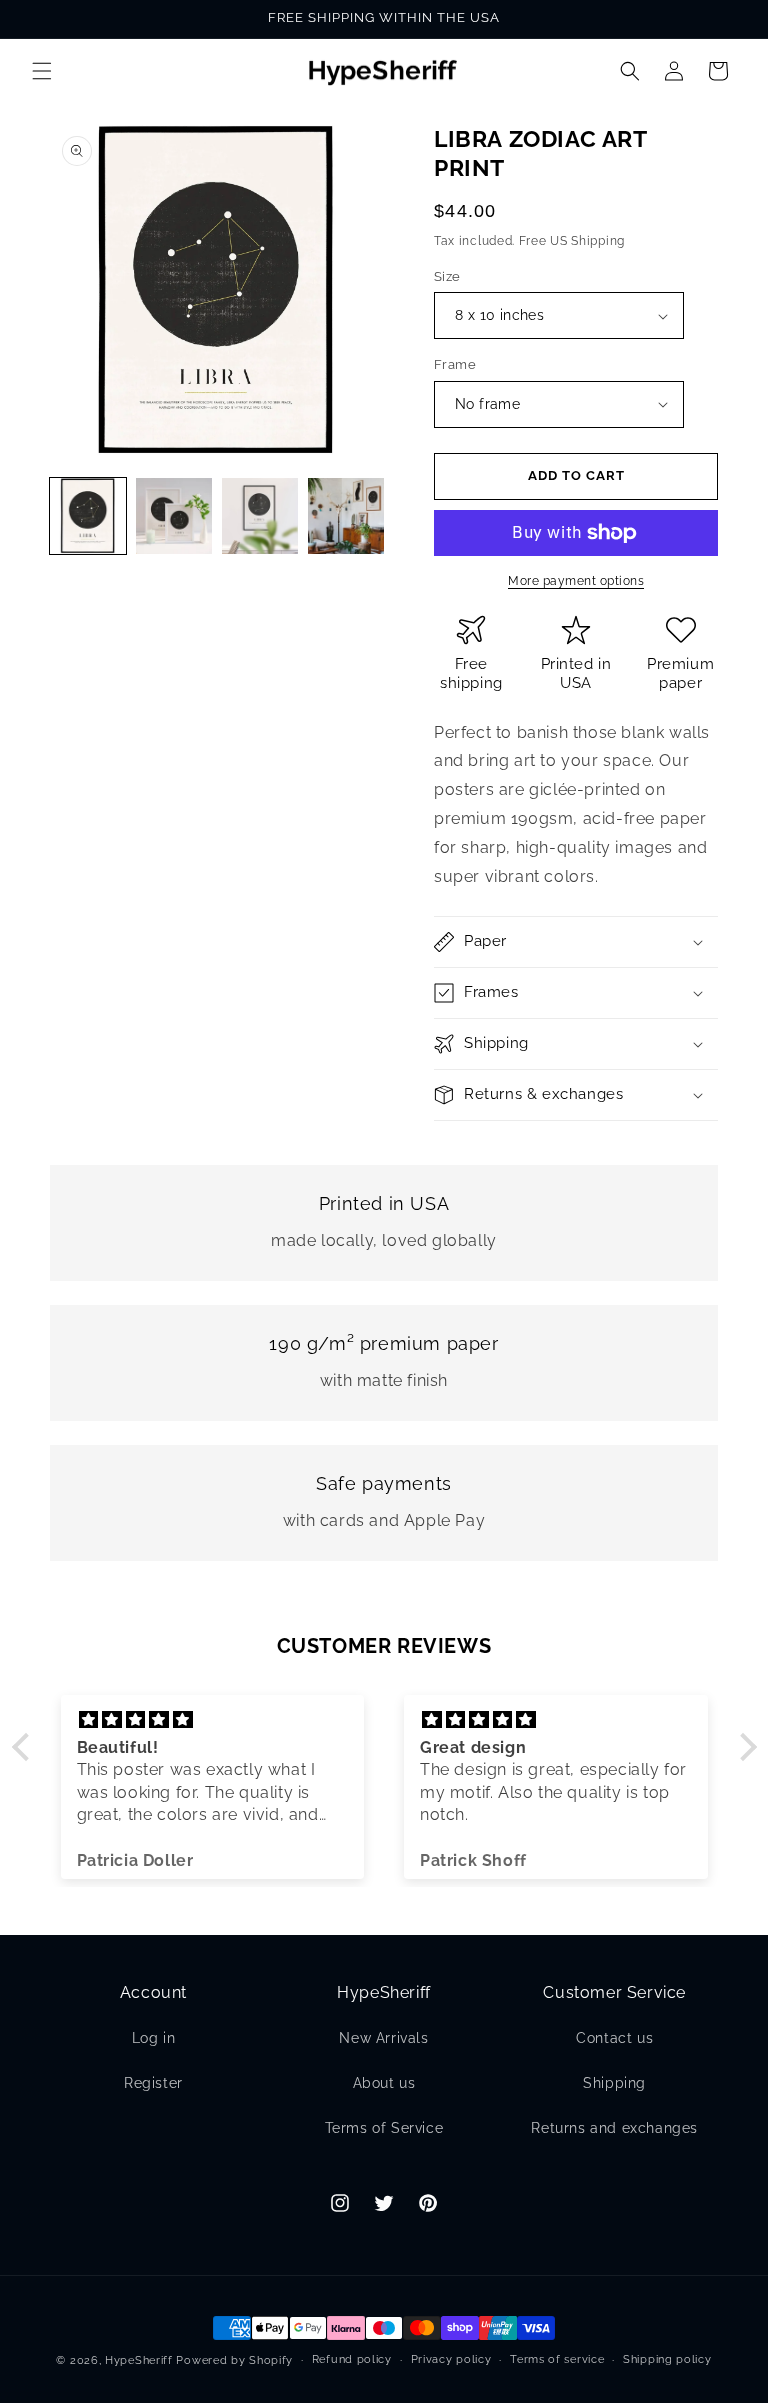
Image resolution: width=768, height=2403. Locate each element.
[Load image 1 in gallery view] (88, 516)
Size (447, 276)
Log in (154, 2038)
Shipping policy (667, 2359)
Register (153, 2083)
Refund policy (352, 2359)
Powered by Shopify (234, 2360)
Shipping (614, 2083)
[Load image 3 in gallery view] (260, 516)
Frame (455, 364)
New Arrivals (383, 2038)
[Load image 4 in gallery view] (346, 516)
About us (384, 2083)
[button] (42, 71)
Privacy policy (451, 2359)
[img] (213, 1720)
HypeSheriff (139, 2360)
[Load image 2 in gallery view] (174, 516)
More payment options (576, 581)
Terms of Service (384, 2128)
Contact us (614, 2038)
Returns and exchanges (614, 2128)
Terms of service (557, 2359)
